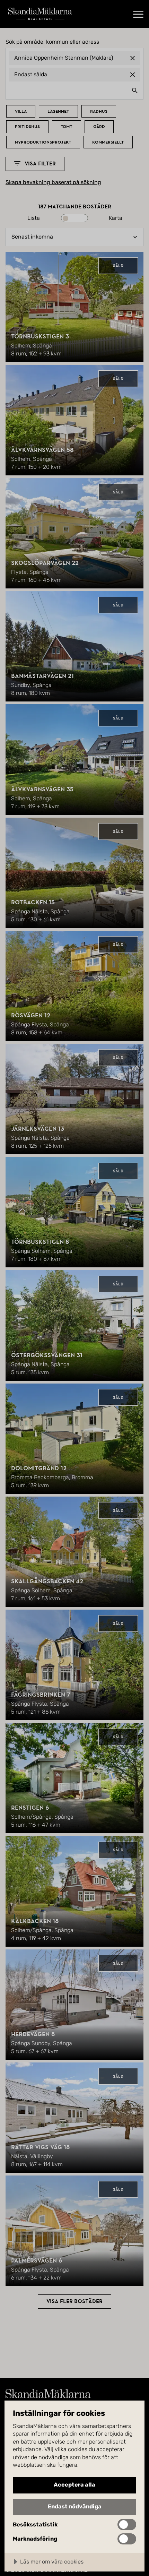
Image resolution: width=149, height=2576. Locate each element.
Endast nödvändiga (75, 2506)
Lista (34, 218)
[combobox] (74, 90)
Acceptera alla (74, 2485)
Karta (116, 218)
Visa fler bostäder (74, 2301)
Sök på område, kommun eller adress (52, 42)
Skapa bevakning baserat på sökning (53, 182)
